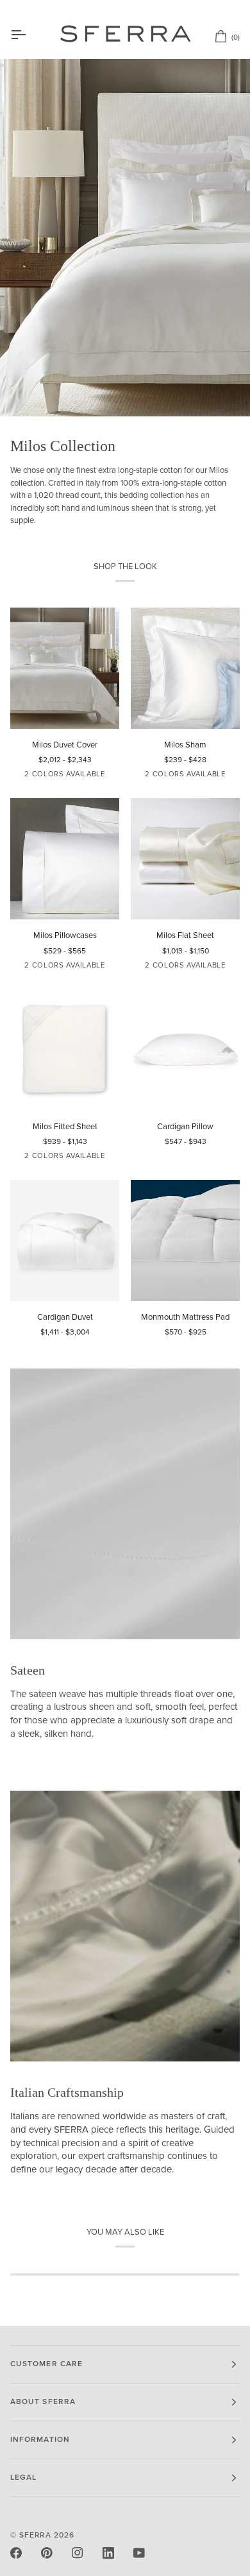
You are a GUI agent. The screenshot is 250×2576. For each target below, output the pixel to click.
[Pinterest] (47, 2553)
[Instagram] (78, 2553)
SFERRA (35, 2535)
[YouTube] (139, 2553)
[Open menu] (29, 35)
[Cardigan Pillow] (185, 1050)
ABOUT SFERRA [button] (43, 2402)
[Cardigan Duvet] (65, 1241)
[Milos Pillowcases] (65, 859)
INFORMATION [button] (40, 2440)
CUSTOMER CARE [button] (46, 2364)
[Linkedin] (108, 2553)
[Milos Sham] (185, 668)
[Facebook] (16, 2553)
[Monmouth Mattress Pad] (185, 1241)
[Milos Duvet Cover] (65, 668)
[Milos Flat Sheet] (185, 859)
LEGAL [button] (23, 2478)
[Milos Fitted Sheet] (65, 1050)
